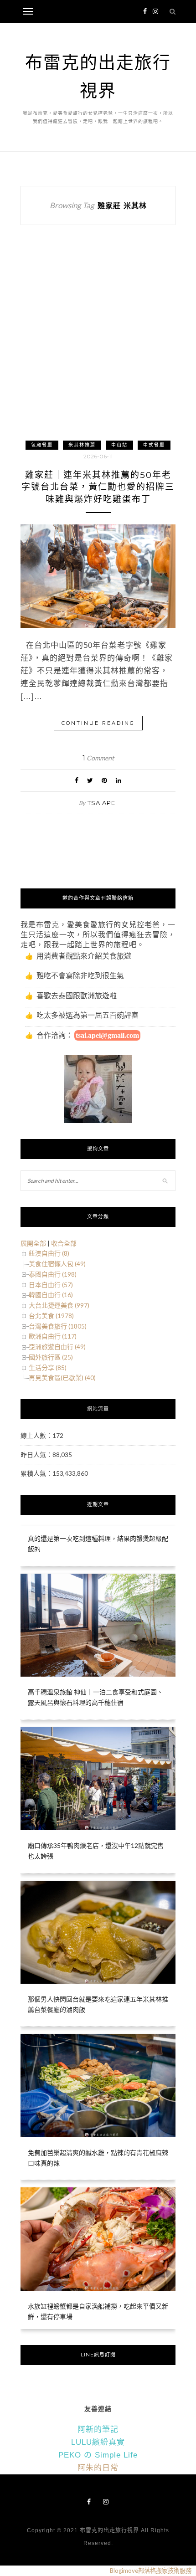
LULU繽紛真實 (98, 2442)
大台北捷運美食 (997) (59, 1305)
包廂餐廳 (42, 445)
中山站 (119, 445)
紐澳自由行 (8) (49, 1253)
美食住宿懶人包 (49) (57, 1264)
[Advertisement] (98, 341)
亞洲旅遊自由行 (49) (57, 1347)
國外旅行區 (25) (51, 1357)
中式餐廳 (154, 445)
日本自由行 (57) (51, 1285)
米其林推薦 (82, 445)
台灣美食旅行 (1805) (58, 1326)
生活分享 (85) (48, 1368)
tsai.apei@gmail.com (107, 1035)
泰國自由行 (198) (53, 1274)
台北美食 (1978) (51, 1316)
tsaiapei (102, 803)
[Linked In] (119, 780)
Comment (98, 758)
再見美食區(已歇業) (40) (62, 1378)
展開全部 (33, 1243)
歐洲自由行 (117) (53, 1336)
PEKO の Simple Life (98, 2455)
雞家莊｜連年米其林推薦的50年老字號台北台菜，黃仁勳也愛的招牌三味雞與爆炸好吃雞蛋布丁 (98, 487)
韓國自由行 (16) (51, 1295)
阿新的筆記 (98, 2430)
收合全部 (64, 1243)
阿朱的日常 (98, 2468)
